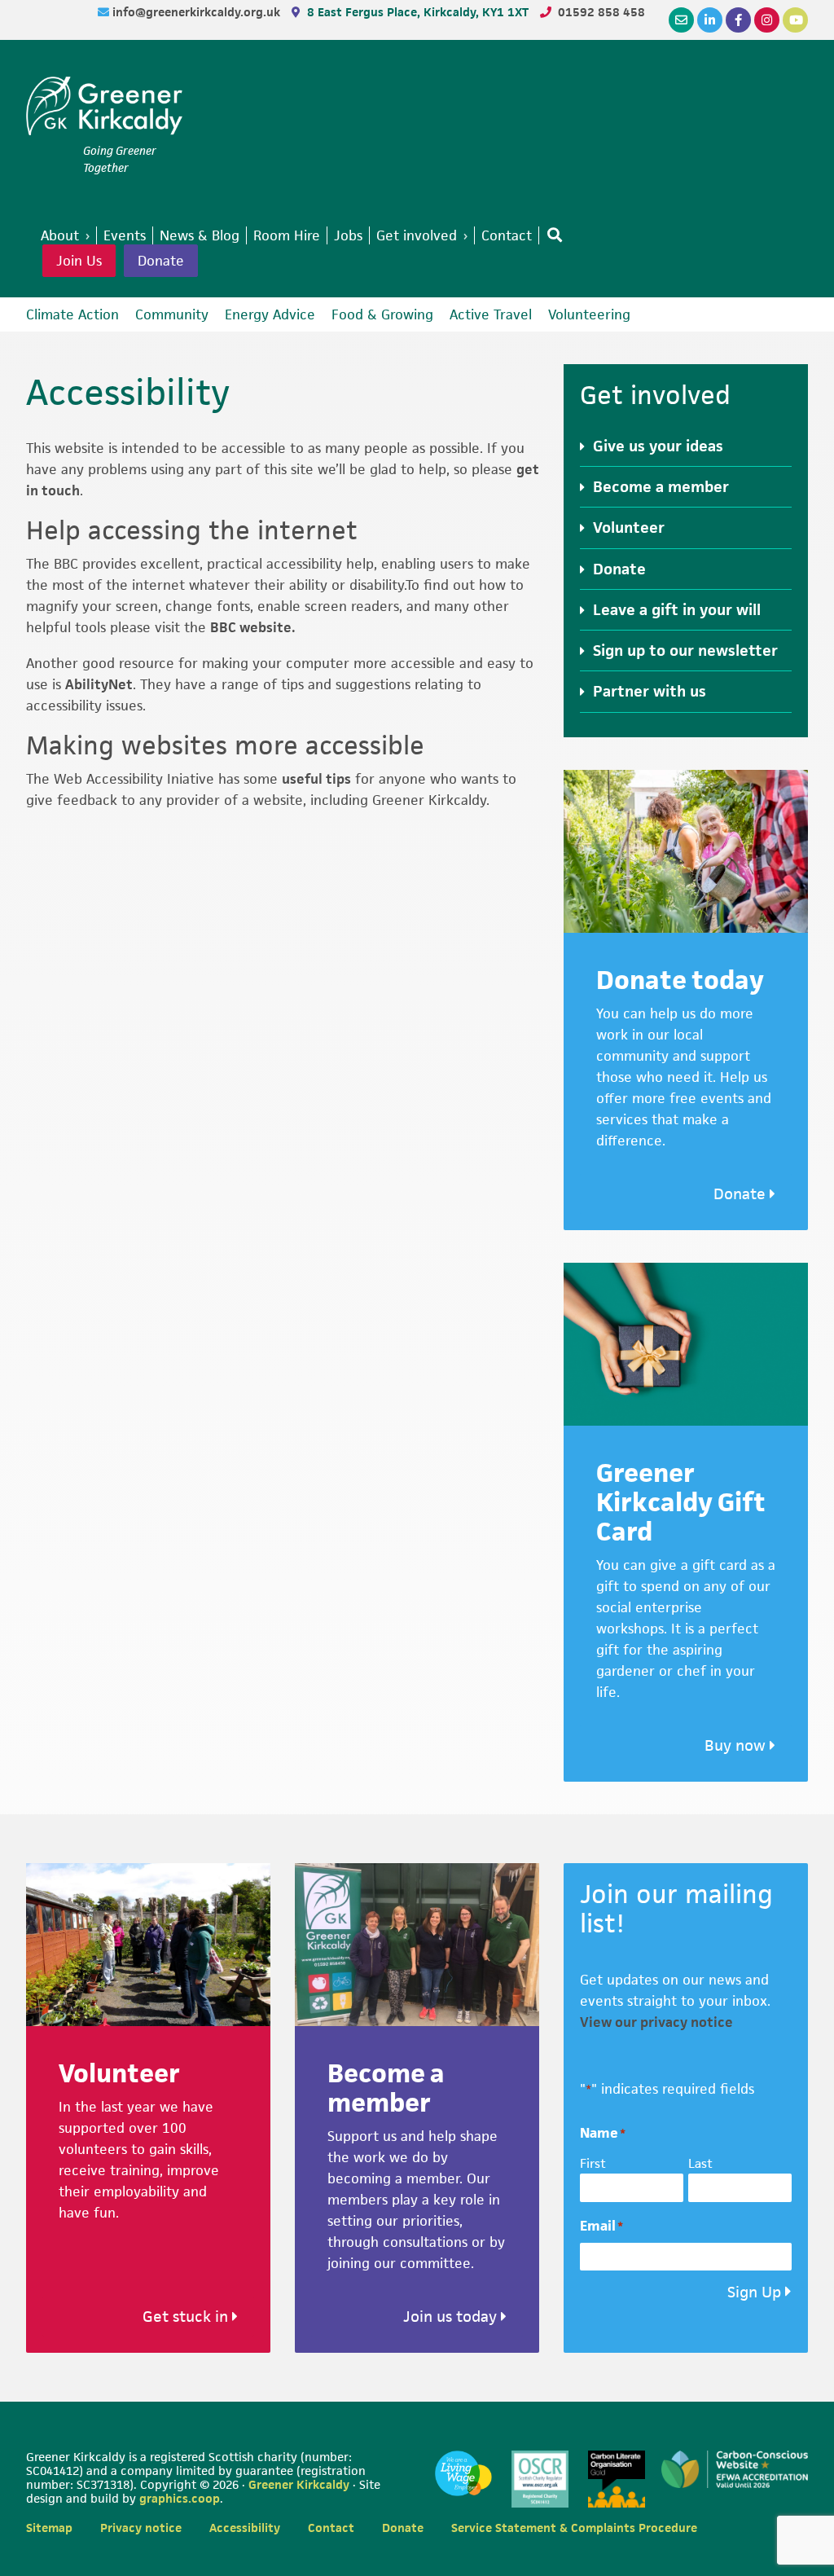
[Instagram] (767, 20)
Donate (161, 261)
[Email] (681, 20)
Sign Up (754, 2292)
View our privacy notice (656, 2022)
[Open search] (551, 235)
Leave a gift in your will (677, 610)
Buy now (737, 1745)
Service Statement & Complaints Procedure (574, 2528)
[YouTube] (795, 20)
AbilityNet (99, 684)
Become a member (661, 487)
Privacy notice (141, 2528)
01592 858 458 (601, 12)
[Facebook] (738, 20)
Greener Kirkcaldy (104, 109)
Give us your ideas (658, 446)
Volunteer (629, 528)
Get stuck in (187, 2317)
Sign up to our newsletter (685, 651)
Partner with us (650, 691)
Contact (331, 2528)
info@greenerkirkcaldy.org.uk (198, 12)
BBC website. (253, 627)
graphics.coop (180, 2498)
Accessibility (245, 2528)
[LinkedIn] (710, 20)
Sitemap (49, 2528)
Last (700, 2163)
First (593, 2163)
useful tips (316, 779)
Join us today (452, 2317)
